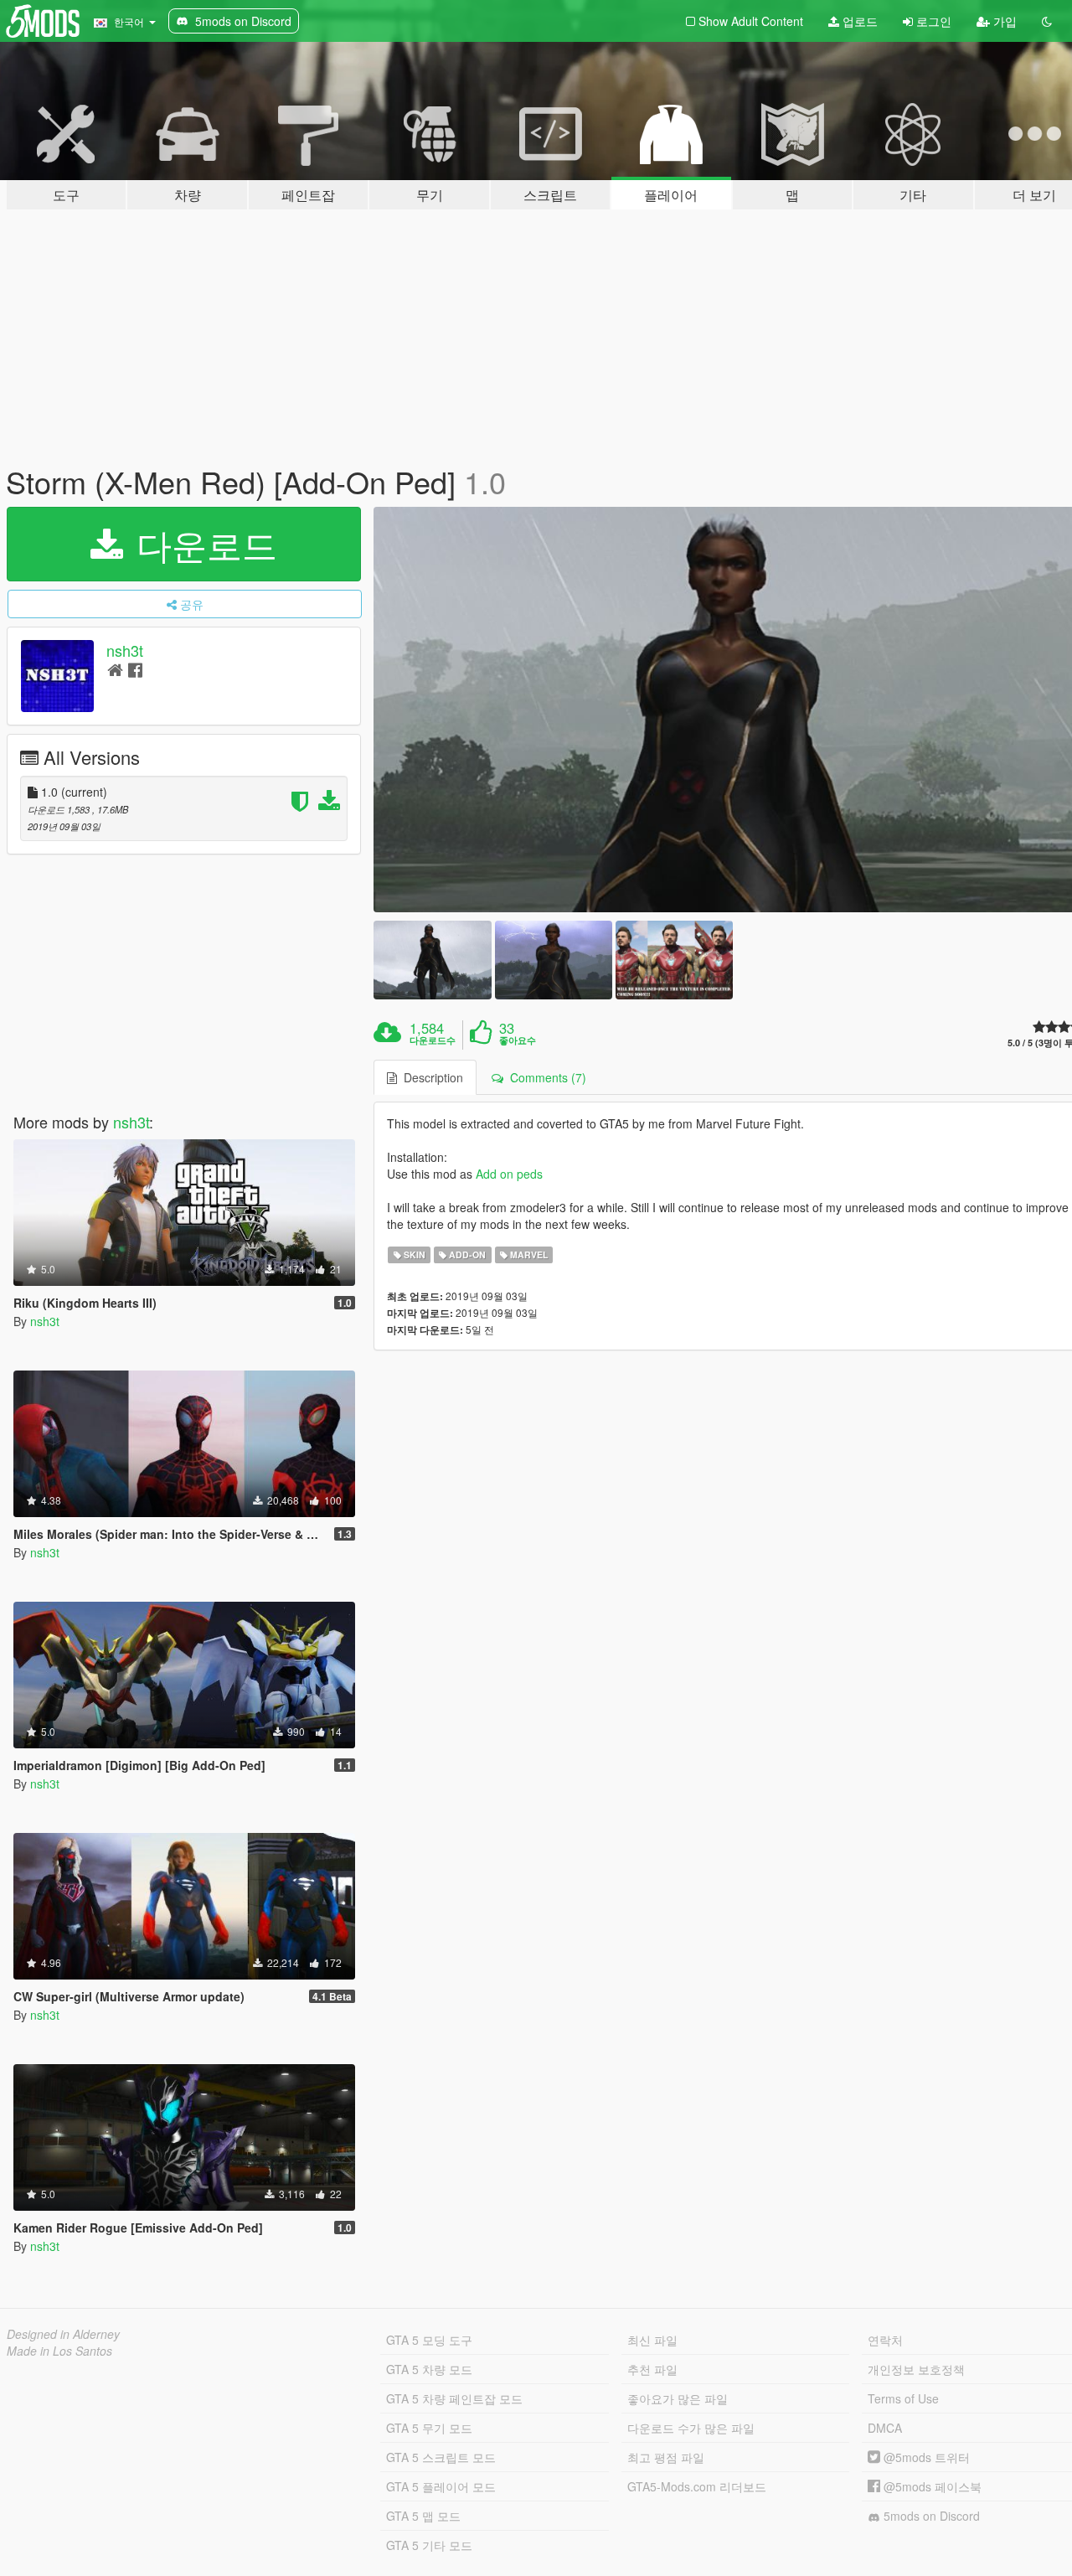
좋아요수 (518, 1040)
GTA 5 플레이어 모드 (441, 2486)
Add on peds (509, 1174)
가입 (1003, 21)
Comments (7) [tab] (545, 1077)
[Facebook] (135, 669)
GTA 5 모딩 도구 (429, 2340)
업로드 (858, 21)
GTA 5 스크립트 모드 (441, 2457)
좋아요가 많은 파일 (678, 2398)
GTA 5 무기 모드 (429, 2428)
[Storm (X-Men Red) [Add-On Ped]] (432, 960)
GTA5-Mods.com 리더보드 (697, 2486)
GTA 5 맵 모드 (423, 2516)
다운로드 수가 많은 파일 (691, 2428)
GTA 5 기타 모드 (429, 2545)
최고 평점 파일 (666, 2457)
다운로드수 (433, 1040)
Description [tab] (430, 1077)
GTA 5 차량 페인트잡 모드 (454, 2398)
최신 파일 (652, 2340)
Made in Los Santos (59, 2351)
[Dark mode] (1047, 21)
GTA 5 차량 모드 (429, 2369)
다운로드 (202, 544)
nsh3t (125, 650)
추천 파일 (652, 2369)
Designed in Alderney (63, 2334)
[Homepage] (115, 669)
